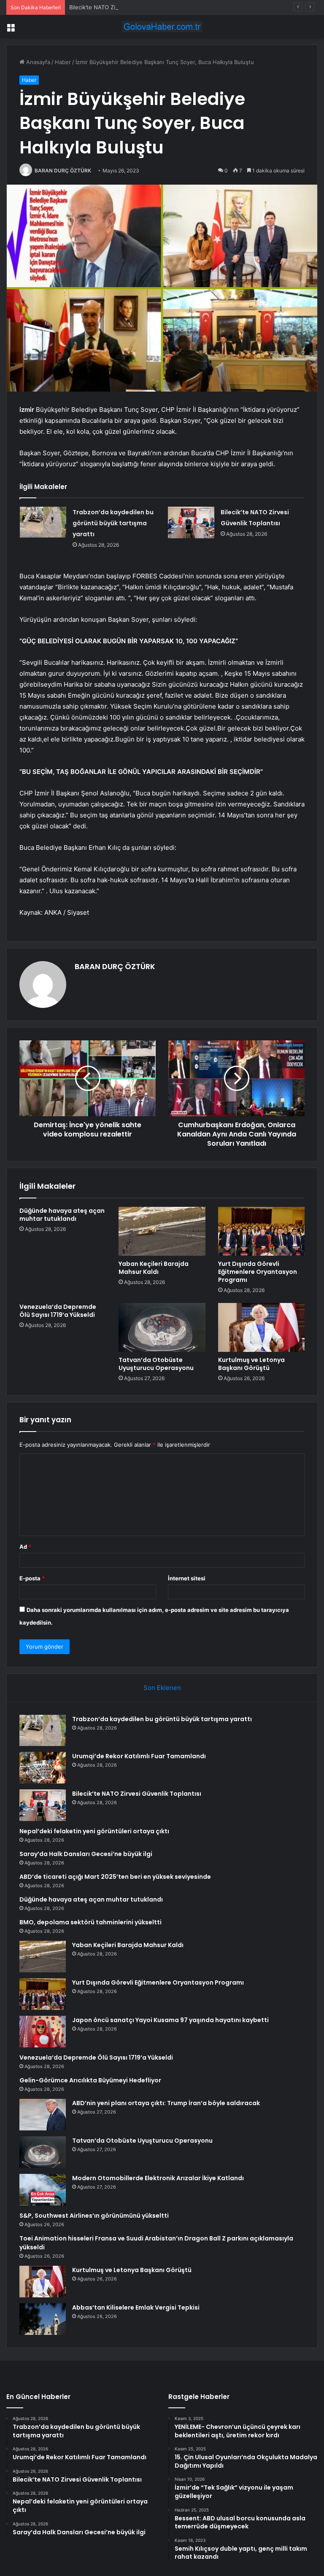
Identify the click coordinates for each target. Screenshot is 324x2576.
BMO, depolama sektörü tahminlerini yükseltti (90, 1922)
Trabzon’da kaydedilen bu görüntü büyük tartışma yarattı (113, 523)
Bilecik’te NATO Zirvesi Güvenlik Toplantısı (124, 7)
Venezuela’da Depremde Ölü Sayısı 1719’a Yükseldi (58, 1311)
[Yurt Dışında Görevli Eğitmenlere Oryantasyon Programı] (261, 1231)
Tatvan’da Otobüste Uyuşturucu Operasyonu (156, 1364)
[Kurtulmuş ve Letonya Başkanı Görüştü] (261, 1327)
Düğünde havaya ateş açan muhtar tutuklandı (62, 1215)
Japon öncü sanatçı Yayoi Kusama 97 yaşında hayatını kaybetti (170, 2020)
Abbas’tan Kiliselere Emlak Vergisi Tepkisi (136, 2307)
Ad (25, 1547)
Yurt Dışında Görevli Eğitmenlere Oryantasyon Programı (258, 1272)
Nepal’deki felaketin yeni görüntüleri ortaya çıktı (94, 1831)
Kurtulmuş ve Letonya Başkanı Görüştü (251, 1364)
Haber (63, 62)
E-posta (32, 1578)
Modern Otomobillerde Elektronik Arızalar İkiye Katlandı (158, 2178)
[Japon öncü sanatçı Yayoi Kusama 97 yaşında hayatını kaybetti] (43, 2032)
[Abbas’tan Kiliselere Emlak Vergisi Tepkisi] (43, 2319)
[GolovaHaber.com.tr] (162, 27)
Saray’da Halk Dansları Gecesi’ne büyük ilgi (86, 1854)
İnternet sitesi (187, 1578)
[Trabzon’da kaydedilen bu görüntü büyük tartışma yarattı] (43, 522)
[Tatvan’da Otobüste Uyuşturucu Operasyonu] (162, 1327)
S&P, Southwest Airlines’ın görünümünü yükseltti (94, 2216)
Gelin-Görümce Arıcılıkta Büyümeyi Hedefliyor (90, 2080)
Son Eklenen (162, 1688)
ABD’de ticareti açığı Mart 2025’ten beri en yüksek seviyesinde (115, 1877)
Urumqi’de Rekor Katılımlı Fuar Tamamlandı (139, 1756)
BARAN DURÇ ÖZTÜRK (63, 171)
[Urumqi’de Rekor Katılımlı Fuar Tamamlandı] (43, 1768)
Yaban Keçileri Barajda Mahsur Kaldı (154, 1268)
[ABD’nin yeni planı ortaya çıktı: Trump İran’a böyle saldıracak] (43, 2115)
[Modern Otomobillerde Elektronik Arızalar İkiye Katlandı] (43, 2190)
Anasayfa (37, 62)
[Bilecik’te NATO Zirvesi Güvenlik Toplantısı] (191, 522)
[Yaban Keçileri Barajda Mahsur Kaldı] (162, 1231)
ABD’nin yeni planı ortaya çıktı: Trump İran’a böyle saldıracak (166, 2103)
